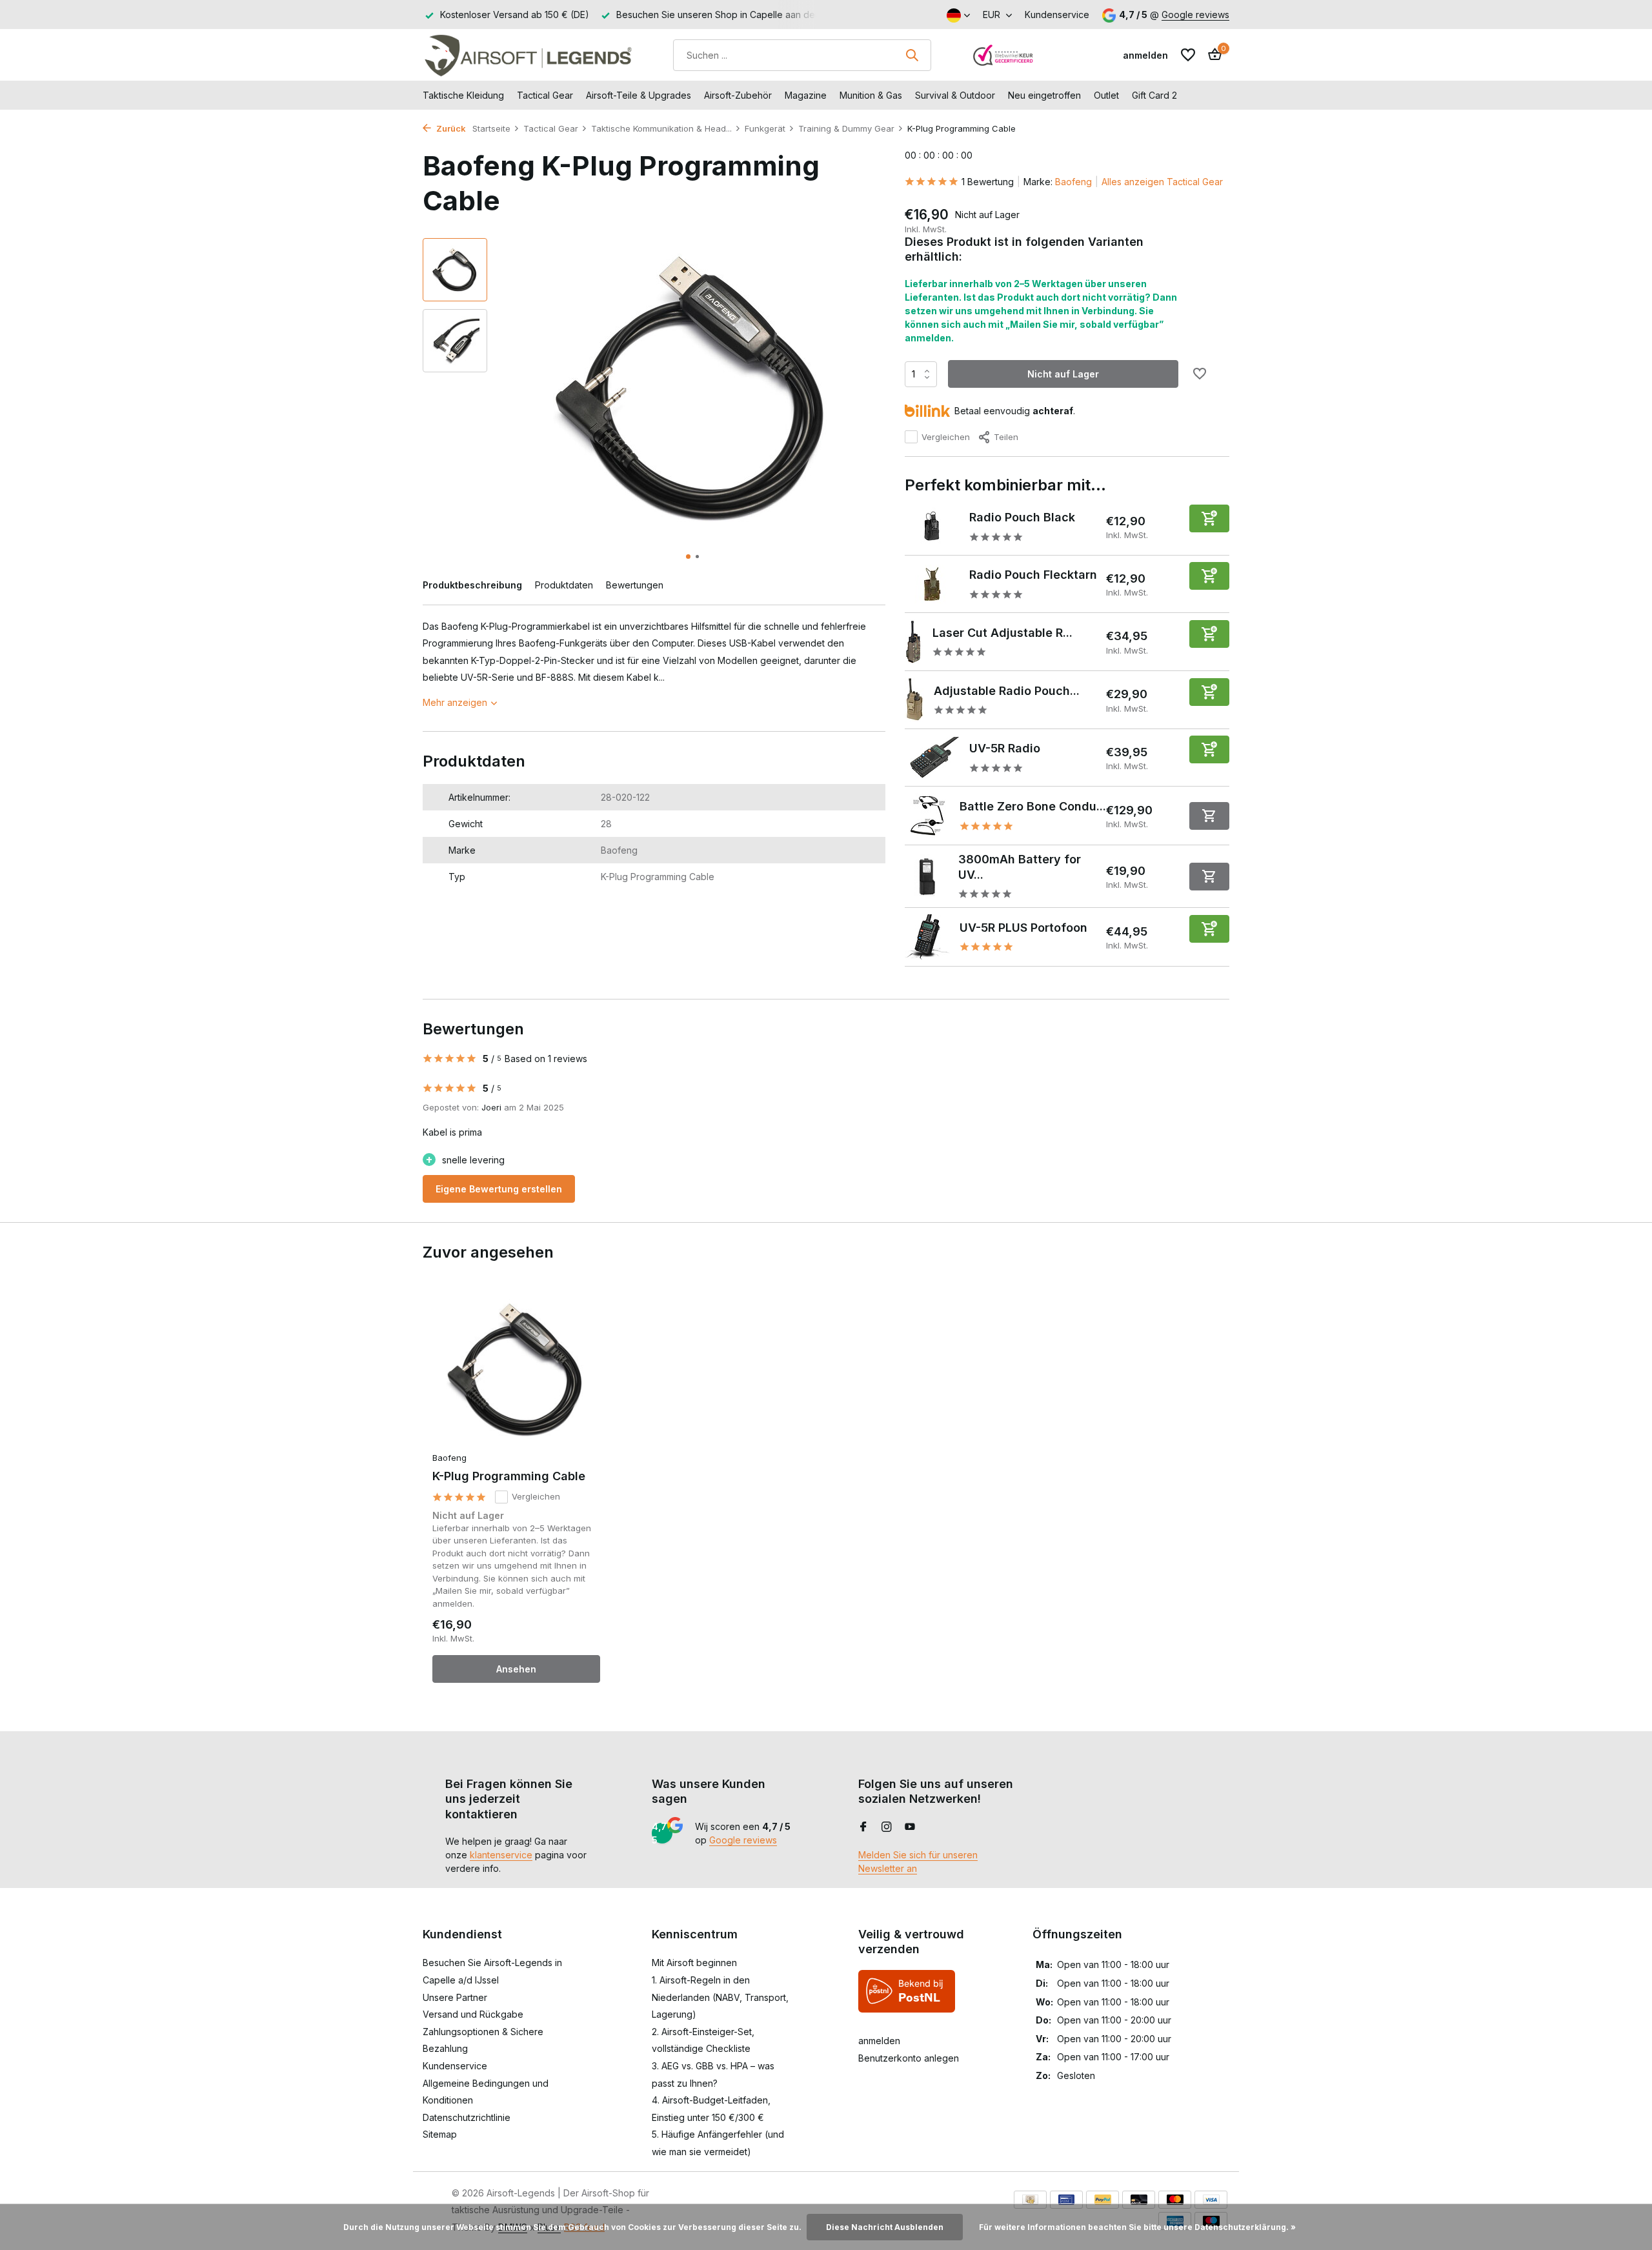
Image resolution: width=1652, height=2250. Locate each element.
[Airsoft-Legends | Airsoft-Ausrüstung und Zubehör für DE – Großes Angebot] (528, 55)
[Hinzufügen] (1209, 518)
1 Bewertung (988, 182)
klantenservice (501, 1855)
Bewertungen (635, 585)
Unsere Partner (455, 1997)
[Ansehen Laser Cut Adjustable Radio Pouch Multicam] (914, 642)
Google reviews (1195, 15)
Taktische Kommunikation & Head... (661, 128)
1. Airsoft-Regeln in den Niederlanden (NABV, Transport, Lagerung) (720, 1997)
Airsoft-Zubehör (738, 95)
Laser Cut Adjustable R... (1002, 633)
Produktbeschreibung (472, 585)
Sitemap (440, 2134)
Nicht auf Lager (1063, 374)
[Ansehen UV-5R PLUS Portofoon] (927, 937)
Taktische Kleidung (463, 95)
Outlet (1106, 95)
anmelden (879, 2041)
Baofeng (1073, 182)
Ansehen (516, 1669)
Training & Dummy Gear (846, 128)
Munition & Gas (871, 95)
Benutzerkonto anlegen (909, 2058)
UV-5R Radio (1005, 748)
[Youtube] (910, 1827)
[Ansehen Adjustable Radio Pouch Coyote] (914, 700)
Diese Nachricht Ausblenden (885, 2227)
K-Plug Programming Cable (509, 1476)
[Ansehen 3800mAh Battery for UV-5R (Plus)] (927, 876)
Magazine (806, 95)
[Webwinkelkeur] (1003, 55)
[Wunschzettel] (1188, 55)
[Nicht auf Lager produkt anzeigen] (1209, 816)
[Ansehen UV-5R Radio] (932, 758)
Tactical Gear (545, 95)
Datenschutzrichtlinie (467, 2117)
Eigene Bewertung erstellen (499, 1189)
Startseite (491, 128)
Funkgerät (765, 128)
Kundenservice (1057, 15)
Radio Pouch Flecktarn (1033, 575)
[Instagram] (887, 1827)
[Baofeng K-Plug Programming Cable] (516, 1370)
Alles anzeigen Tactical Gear (1162, 182)
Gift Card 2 (1154, 95)
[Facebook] (863, 1827)
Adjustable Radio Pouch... (1007, 691)
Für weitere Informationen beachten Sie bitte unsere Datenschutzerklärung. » (1137, 2227)
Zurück (450, 128)
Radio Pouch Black (1022, 517)
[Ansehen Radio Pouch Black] (932, 527)
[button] (688, 557)
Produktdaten (564, 585)
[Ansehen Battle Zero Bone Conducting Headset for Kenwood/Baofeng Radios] (927, 816)
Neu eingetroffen (1044, 95)
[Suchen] (912, 55)
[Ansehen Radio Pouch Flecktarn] (932, 584)
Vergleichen (946, 437)
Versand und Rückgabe (473, 2014)
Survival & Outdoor (955, 95)
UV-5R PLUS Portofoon (1023, 928)
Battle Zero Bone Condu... (1033, 806)
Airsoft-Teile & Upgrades (639, 95)
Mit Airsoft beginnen (694, 1963)
